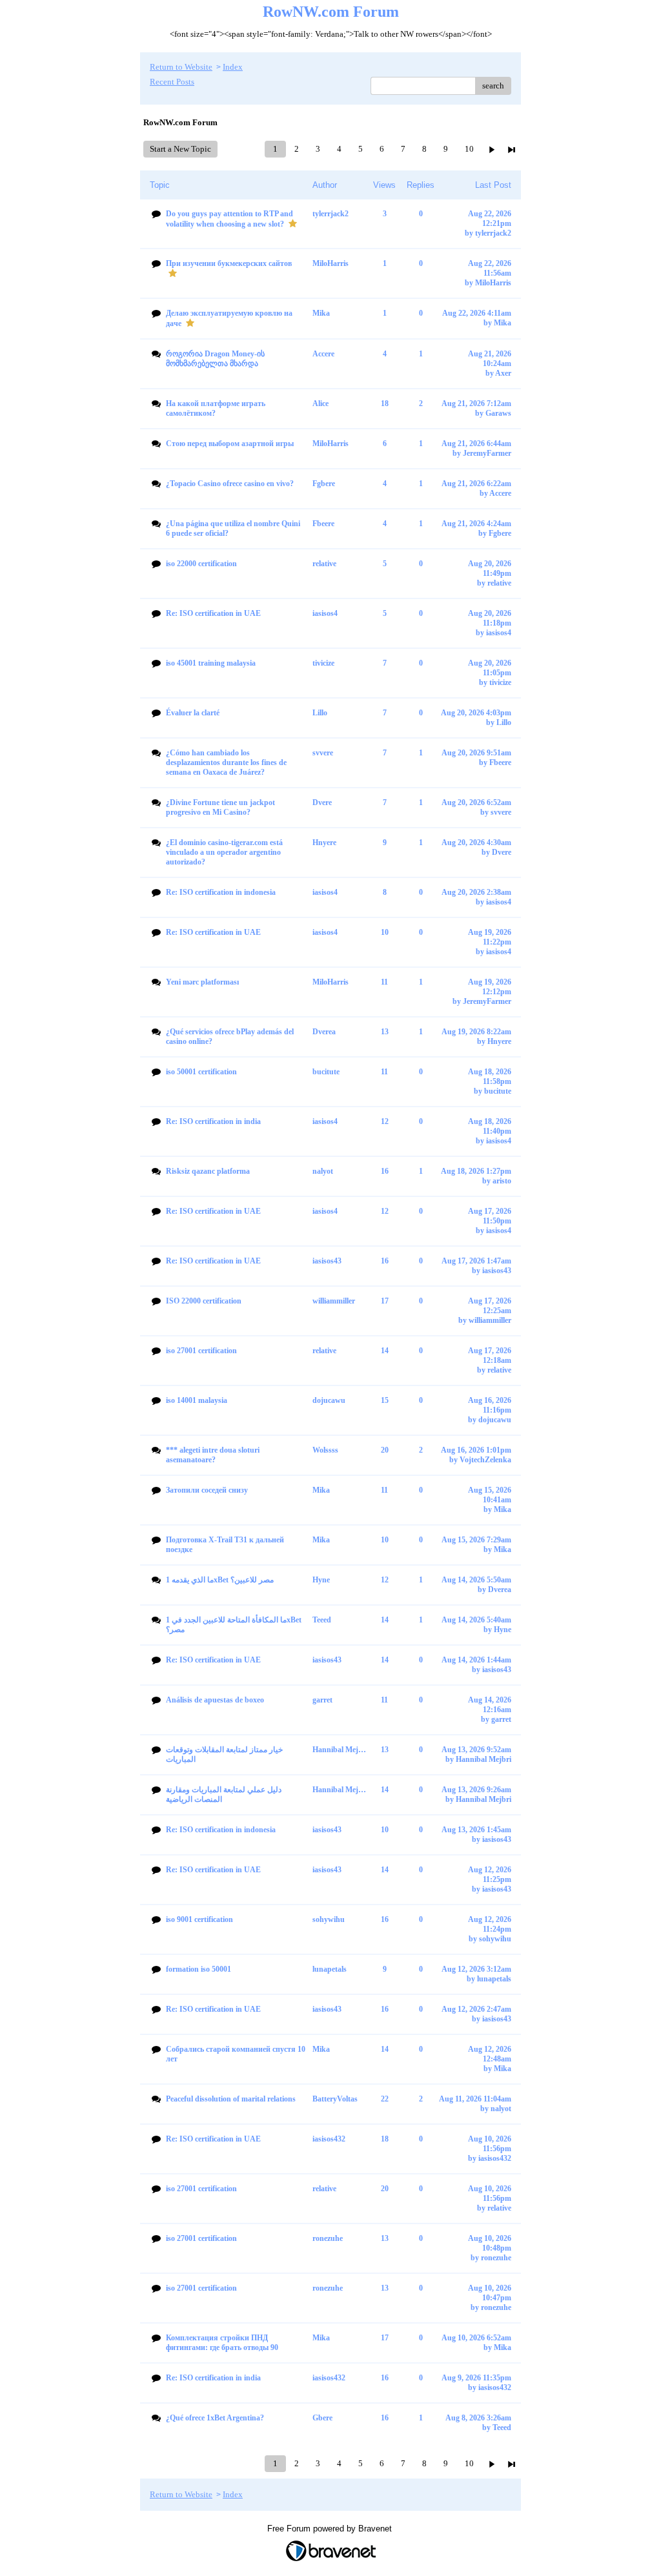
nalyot (501, 2109)
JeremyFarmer (487, 453)
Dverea (500, 1590)
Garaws (498, 413)
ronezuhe (496, 2258)
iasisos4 (499, 633)
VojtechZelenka (485, 1460)
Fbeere (500, 762)
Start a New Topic (180, 149)
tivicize (500, 682)
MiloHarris (493, 283)
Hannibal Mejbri (483, 1759)
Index (233, 67)
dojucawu (495, 1420)
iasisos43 (497, 1271)
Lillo (504, 722)
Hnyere (499, 1041)
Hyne (503, 1630)
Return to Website (181, 67)
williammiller (490, 1320)
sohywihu (495, 1939)
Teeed (502, 2428)
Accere (500, 493)
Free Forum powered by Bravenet (331, 2529)
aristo (502, 1181)
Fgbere (500, 533)
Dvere (502, 852)
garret (501, 1719)
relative (499, 583)
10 (469, 149)
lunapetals (494, 1979)
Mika (503, 323)
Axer (503, 373)
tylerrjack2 (493, 233)
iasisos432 (495, 2158)
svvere (501, 812)
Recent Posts (172, 82)
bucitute (498, 1091)
